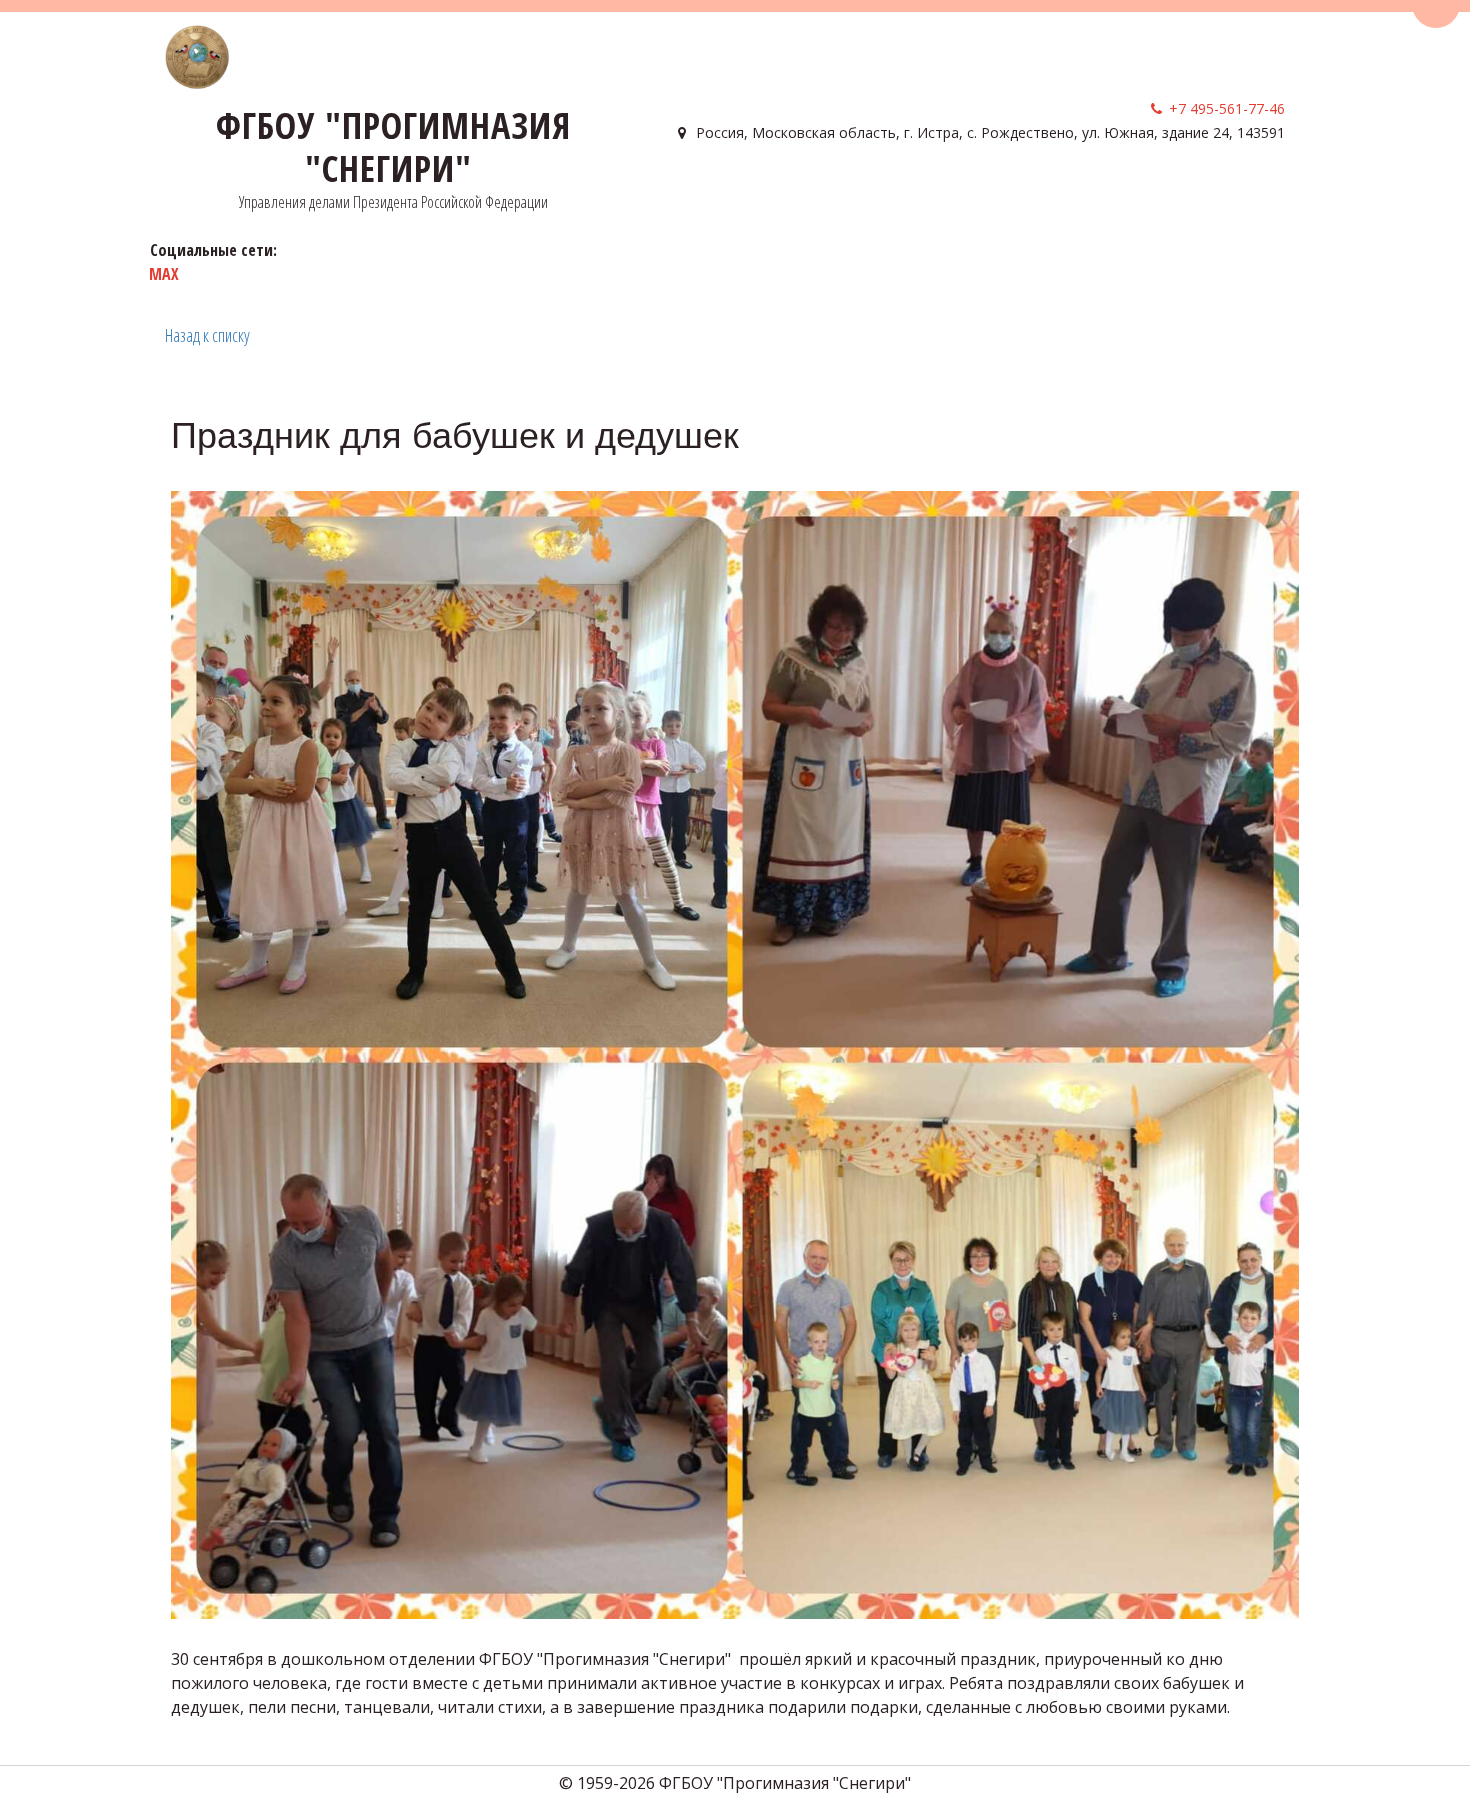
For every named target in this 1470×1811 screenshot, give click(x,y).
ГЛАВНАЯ (704, 190)
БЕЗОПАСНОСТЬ (987, 190)
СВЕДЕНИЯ (791, 190)
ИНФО (879, 190)
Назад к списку (207, 335)
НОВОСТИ (1202, 190)
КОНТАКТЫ (1111, 190)
